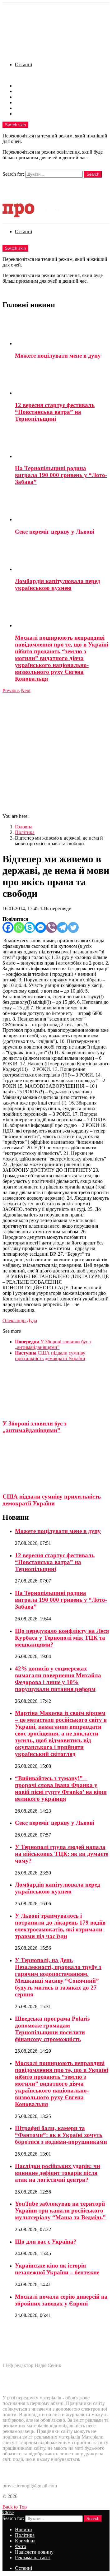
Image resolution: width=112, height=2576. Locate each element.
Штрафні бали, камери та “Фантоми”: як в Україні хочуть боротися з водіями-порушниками (61, 2135)
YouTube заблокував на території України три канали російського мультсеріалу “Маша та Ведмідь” (60, 2210)
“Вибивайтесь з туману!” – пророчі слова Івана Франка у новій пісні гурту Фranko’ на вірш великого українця (61, 1788)
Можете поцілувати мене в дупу (58, 356)
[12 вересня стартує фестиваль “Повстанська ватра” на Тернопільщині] (62, 380)
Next (26, 690)
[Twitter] (73, 927)
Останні (23, 65)
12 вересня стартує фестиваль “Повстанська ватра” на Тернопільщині (55, 412)
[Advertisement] (56, 753)
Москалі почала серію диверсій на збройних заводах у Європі (61, 2300)
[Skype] (30, 927)
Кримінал (25, 97)
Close (8, 2512)
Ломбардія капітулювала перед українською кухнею (58, 584)
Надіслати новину (34, 108)
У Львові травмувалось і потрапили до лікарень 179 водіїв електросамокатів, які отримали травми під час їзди (60, 1926)
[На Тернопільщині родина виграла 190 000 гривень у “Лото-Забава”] (62, 444)
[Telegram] (62, 927)
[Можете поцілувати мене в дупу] (62, 331)
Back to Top (15, 2507)
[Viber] (51, 927)
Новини (23, 86)
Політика (25, 91)
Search (93, 174)
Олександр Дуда (20, 1320)
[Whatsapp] (19, 927)
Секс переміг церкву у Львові (55, 532)
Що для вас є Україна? (46, 2242)
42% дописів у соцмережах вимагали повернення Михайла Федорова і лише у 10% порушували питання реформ (58, 1679)
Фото (21, 102)
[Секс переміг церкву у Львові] (62, 507)
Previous (11, 690)
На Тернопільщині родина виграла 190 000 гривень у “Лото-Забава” (61, 475)
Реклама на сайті (33, 114)
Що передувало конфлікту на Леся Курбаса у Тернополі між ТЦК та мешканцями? (62, 1638)
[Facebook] (8, 927)
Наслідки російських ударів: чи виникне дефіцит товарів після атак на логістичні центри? (58, 2173)
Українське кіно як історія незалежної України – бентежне (57, 2269)
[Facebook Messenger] (41, 927)
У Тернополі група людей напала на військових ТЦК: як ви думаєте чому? (62, 1854)
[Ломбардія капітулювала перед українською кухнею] (62, 557)
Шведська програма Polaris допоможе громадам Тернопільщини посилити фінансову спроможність (52, 2029)
